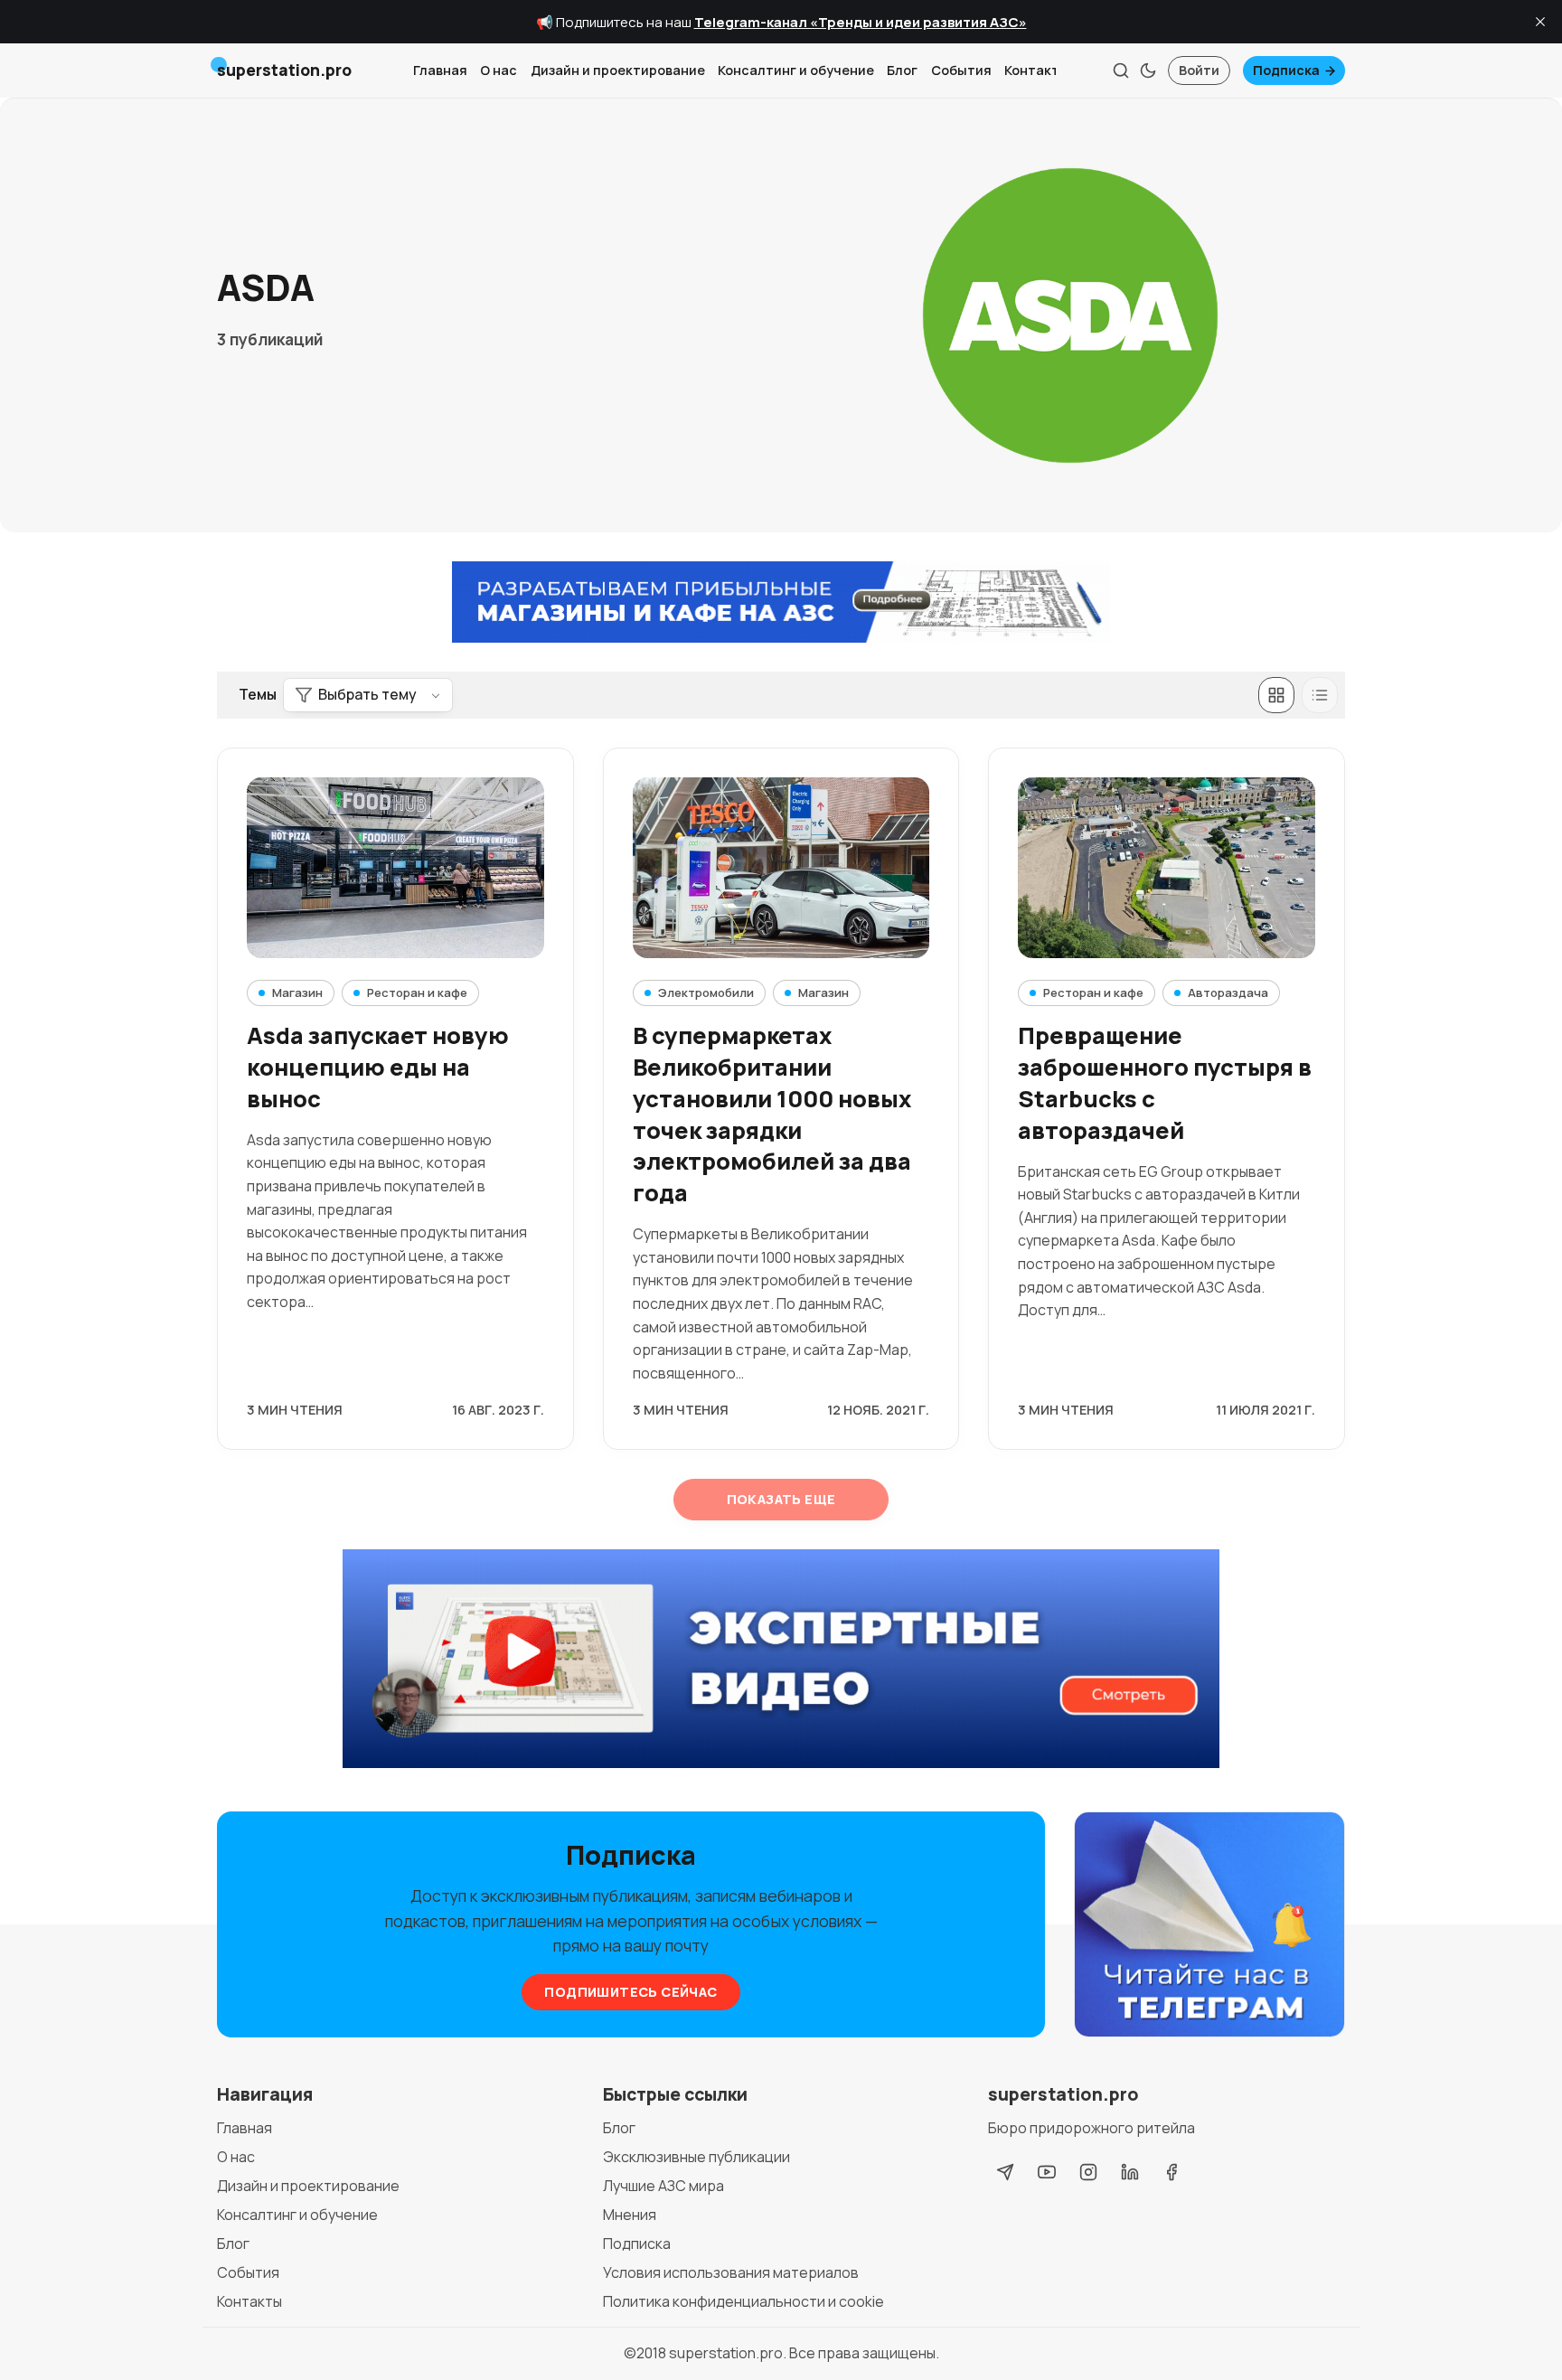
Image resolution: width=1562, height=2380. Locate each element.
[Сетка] (1276, 695)
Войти (1199, 70)
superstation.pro (726, 2353)
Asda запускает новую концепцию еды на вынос (378, 1067)
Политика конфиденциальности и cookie (743, 2301)
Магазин (297, 992)
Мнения (630, 2215)
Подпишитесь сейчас (630, 1992)
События (961, 70)
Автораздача (1228, 992)
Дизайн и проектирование (618, 70)
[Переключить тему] (1148, 71)
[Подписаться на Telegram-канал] (1209, 1925)
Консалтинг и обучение (796, 70)
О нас (499, 70)
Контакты (1037, 70)
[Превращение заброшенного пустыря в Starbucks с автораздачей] (1167, 868)
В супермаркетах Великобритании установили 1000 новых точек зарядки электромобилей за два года (772, 1114)
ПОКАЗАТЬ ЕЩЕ (781, 1499)
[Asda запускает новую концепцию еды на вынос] (395, 868)
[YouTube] (1047, 2172)
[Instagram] (1088, 2172)
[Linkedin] (1130, 2172)
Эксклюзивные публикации (696, 2157)
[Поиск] (1121, 71)
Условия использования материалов (731, 2272)
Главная (440, 70)
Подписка (1286, 70)
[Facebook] (1171, 2172)
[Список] (1320, 695)
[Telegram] (1005, 2172)
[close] (1540, 22)
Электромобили (706, 992)
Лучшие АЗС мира (663, 2186)
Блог (902, 70)
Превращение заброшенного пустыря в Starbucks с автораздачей (1165, 1082)
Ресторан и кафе (417, 992)
